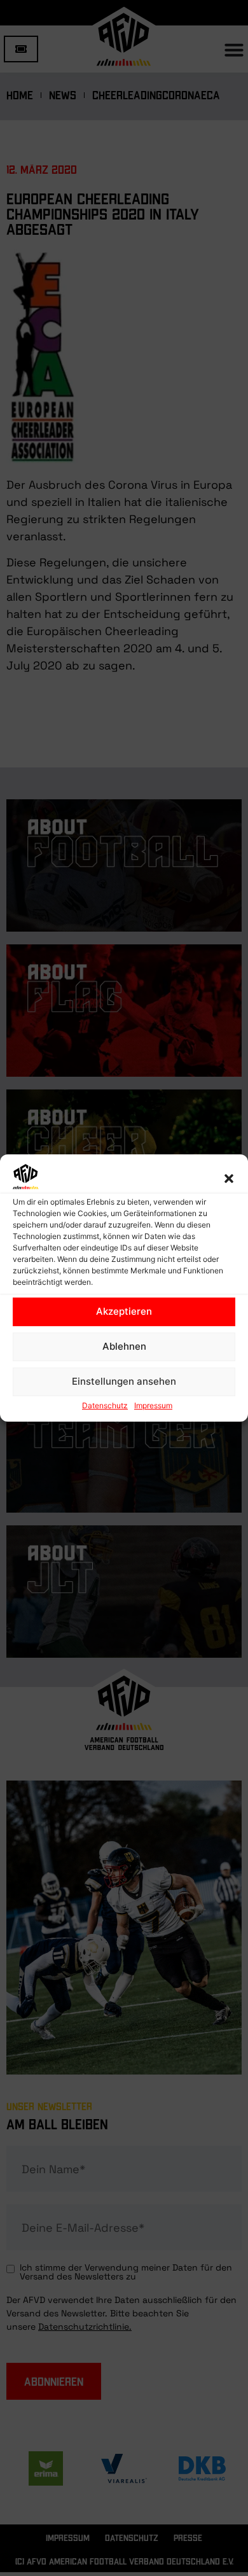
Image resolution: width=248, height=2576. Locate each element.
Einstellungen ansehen (124, 1381)
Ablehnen (124, 1346)
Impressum (153, 1405)
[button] (229, 1179)
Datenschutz (105, 1405)
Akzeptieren (124, 1311)
